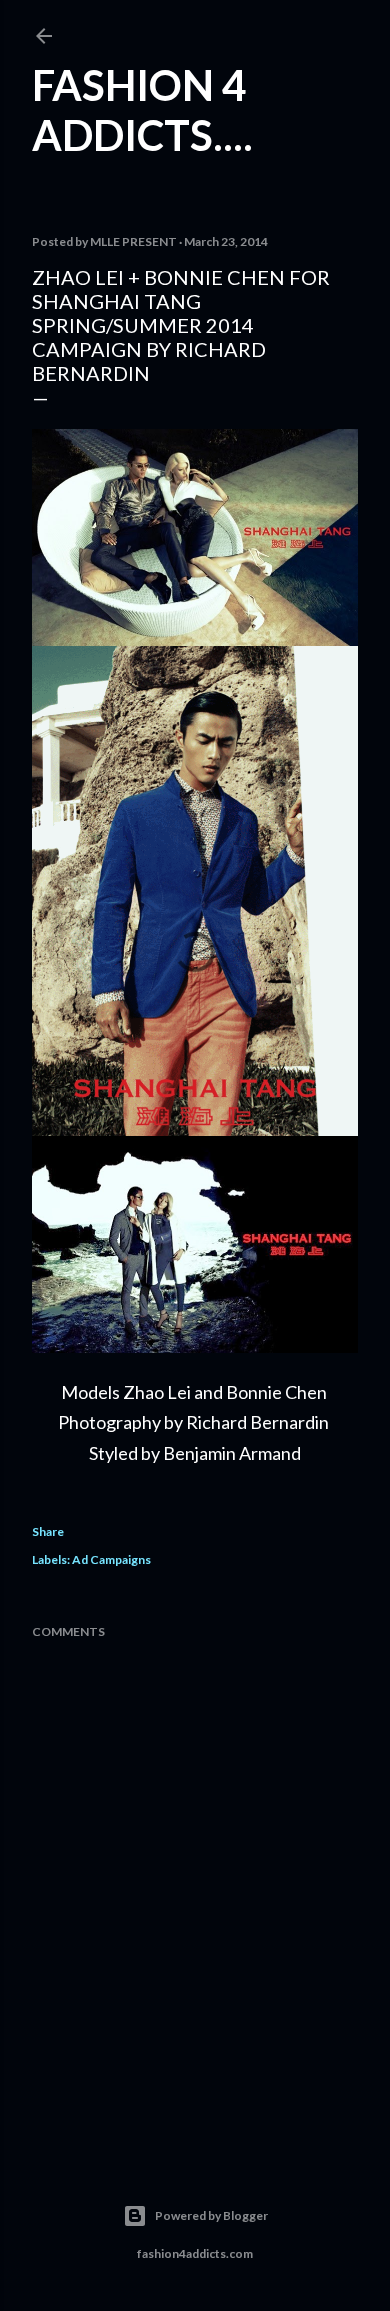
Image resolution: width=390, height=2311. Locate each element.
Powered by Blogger (211, 2215)
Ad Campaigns (111, 1559)
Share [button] (48, 1531)
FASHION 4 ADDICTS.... (142, 110)
